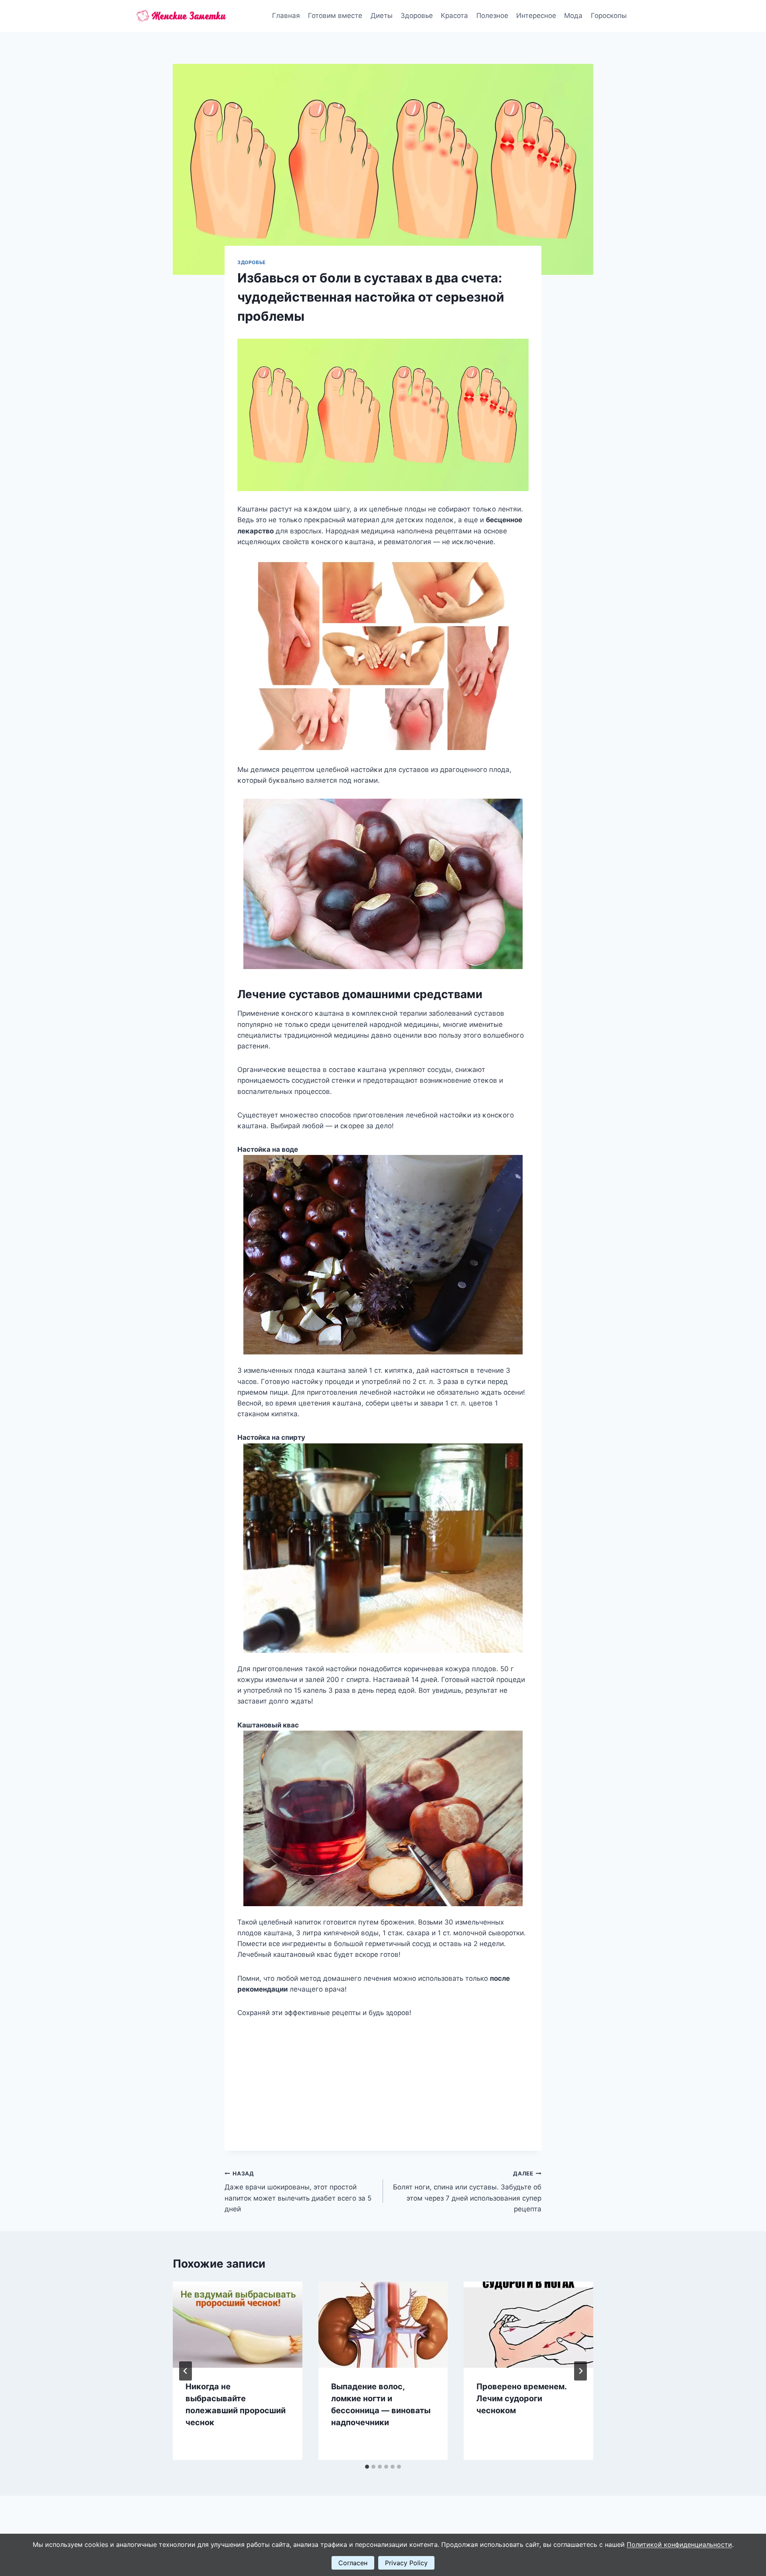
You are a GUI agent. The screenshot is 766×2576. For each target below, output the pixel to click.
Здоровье (417, 16)
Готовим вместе (335, 16)
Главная (286, 16)
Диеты (382, 16)
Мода (573, 16)
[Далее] (580, 2371)
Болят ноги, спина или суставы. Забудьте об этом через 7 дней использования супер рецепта (467, 2192)
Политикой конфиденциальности (679, 2544)
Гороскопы (609, 16)
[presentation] (238, 2325)
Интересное (536, 16)
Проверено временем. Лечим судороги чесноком (521, 2398)
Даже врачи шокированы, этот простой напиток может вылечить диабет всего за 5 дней (298, 2192)
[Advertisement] (383, 2078)
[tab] (367, 2467)
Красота (454, 16)
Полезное (492, 16)
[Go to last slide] (186, 2371)
